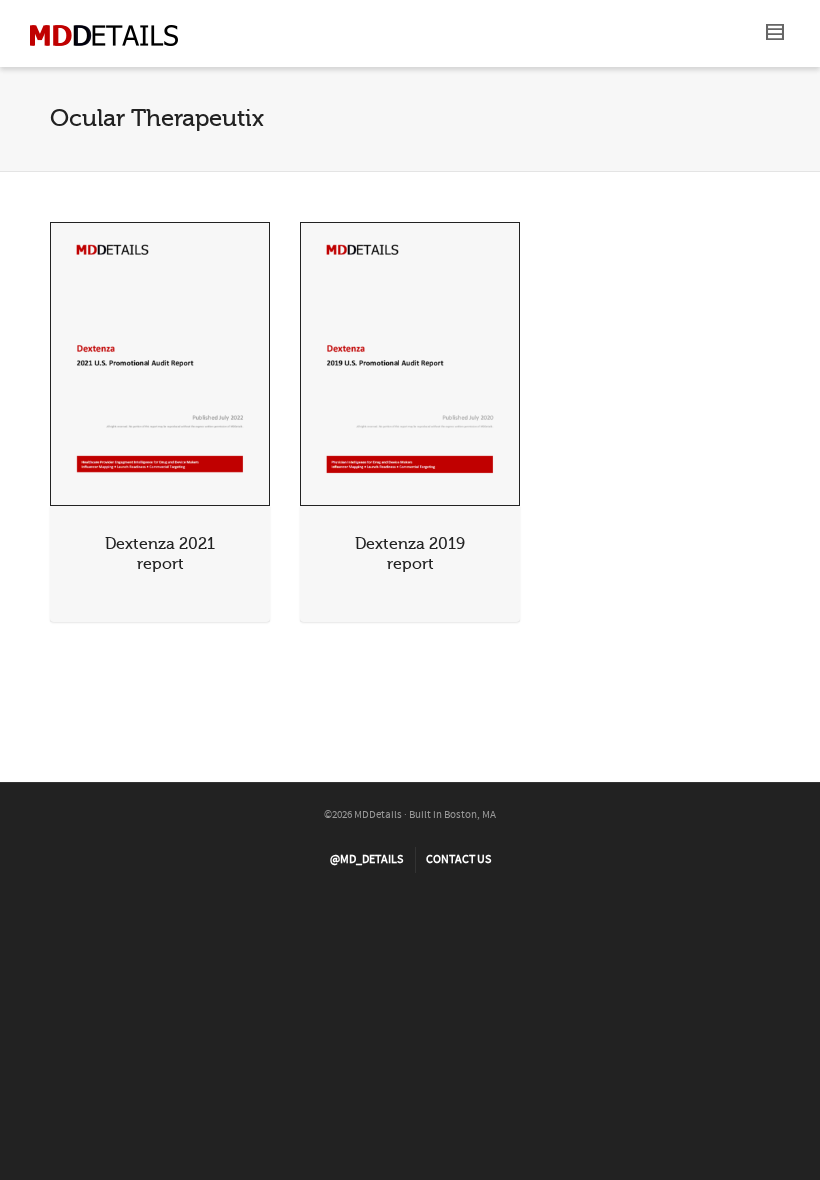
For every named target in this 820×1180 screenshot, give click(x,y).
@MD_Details (366, 859)
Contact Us (458, 859)
